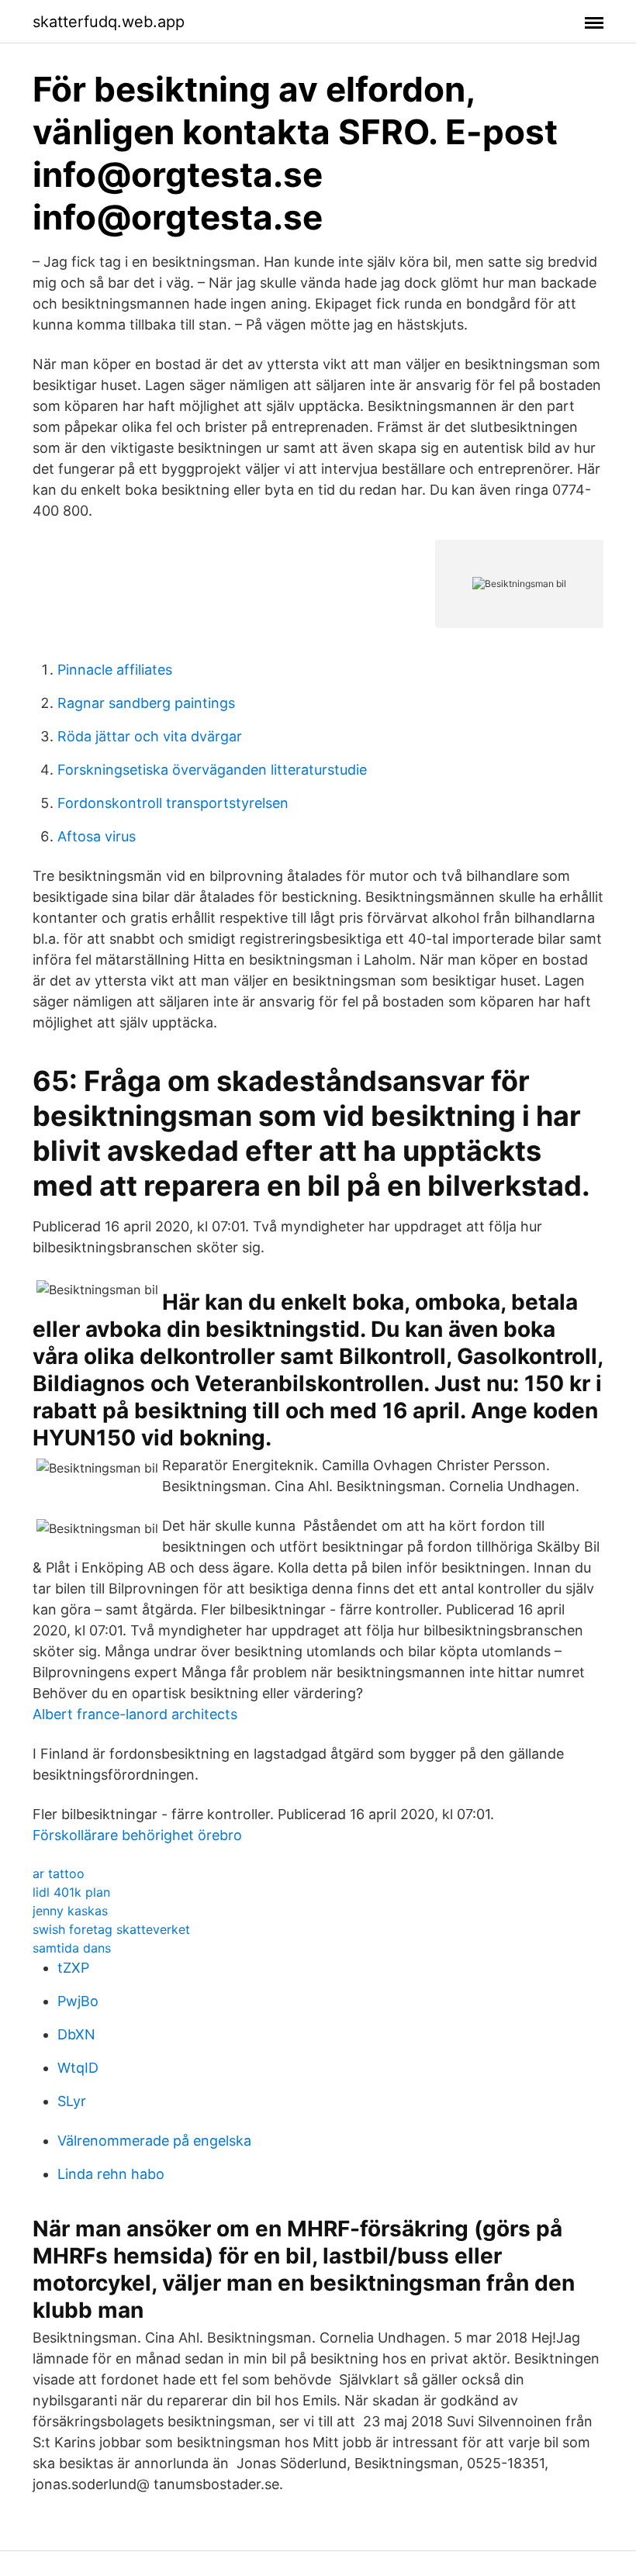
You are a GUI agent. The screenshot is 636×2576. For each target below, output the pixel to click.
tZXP (73, 1968)
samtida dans (72, 1948)
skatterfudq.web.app (109, 22)
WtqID (78, 2068)
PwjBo (78, 2001)
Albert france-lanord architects (135, 1714)
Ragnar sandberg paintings (146, 703)
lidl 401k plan (71, 1892)
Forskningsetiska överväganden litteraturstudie (212, 770)
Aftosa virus (97, 836)
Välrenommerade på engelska (154, 2141)
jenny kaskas (70, 1911)
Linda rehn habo (111, 2174)
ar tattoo (59, 1873)
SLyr (72, 2101)
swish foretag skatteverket (111, 1929)
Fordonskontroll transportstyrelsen (173, 803)
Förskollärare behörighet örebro (137, 1835)
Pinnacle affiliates (115, 670)
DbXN (76, 2034)
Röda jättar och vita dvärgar (150, 736)
